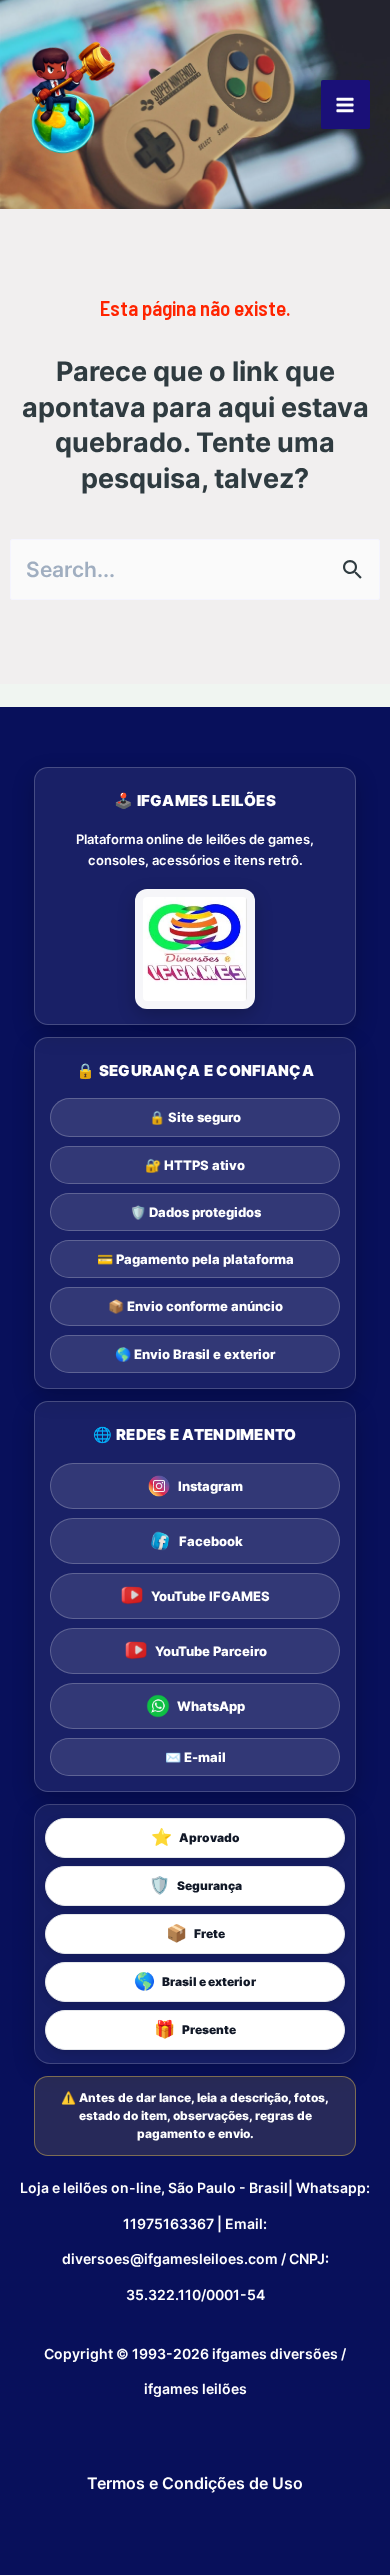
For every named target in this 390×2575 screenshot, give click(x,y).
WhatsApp (211, 1706)
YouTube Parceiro (211, 1651)
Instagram (210, 1486)
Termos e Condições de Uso (195, 2483)
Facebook (211, 1541)
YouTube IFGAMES (210, 1596)
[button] (195, 1838)
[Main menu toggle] (345, 104)
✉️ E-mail (195, 1757)
